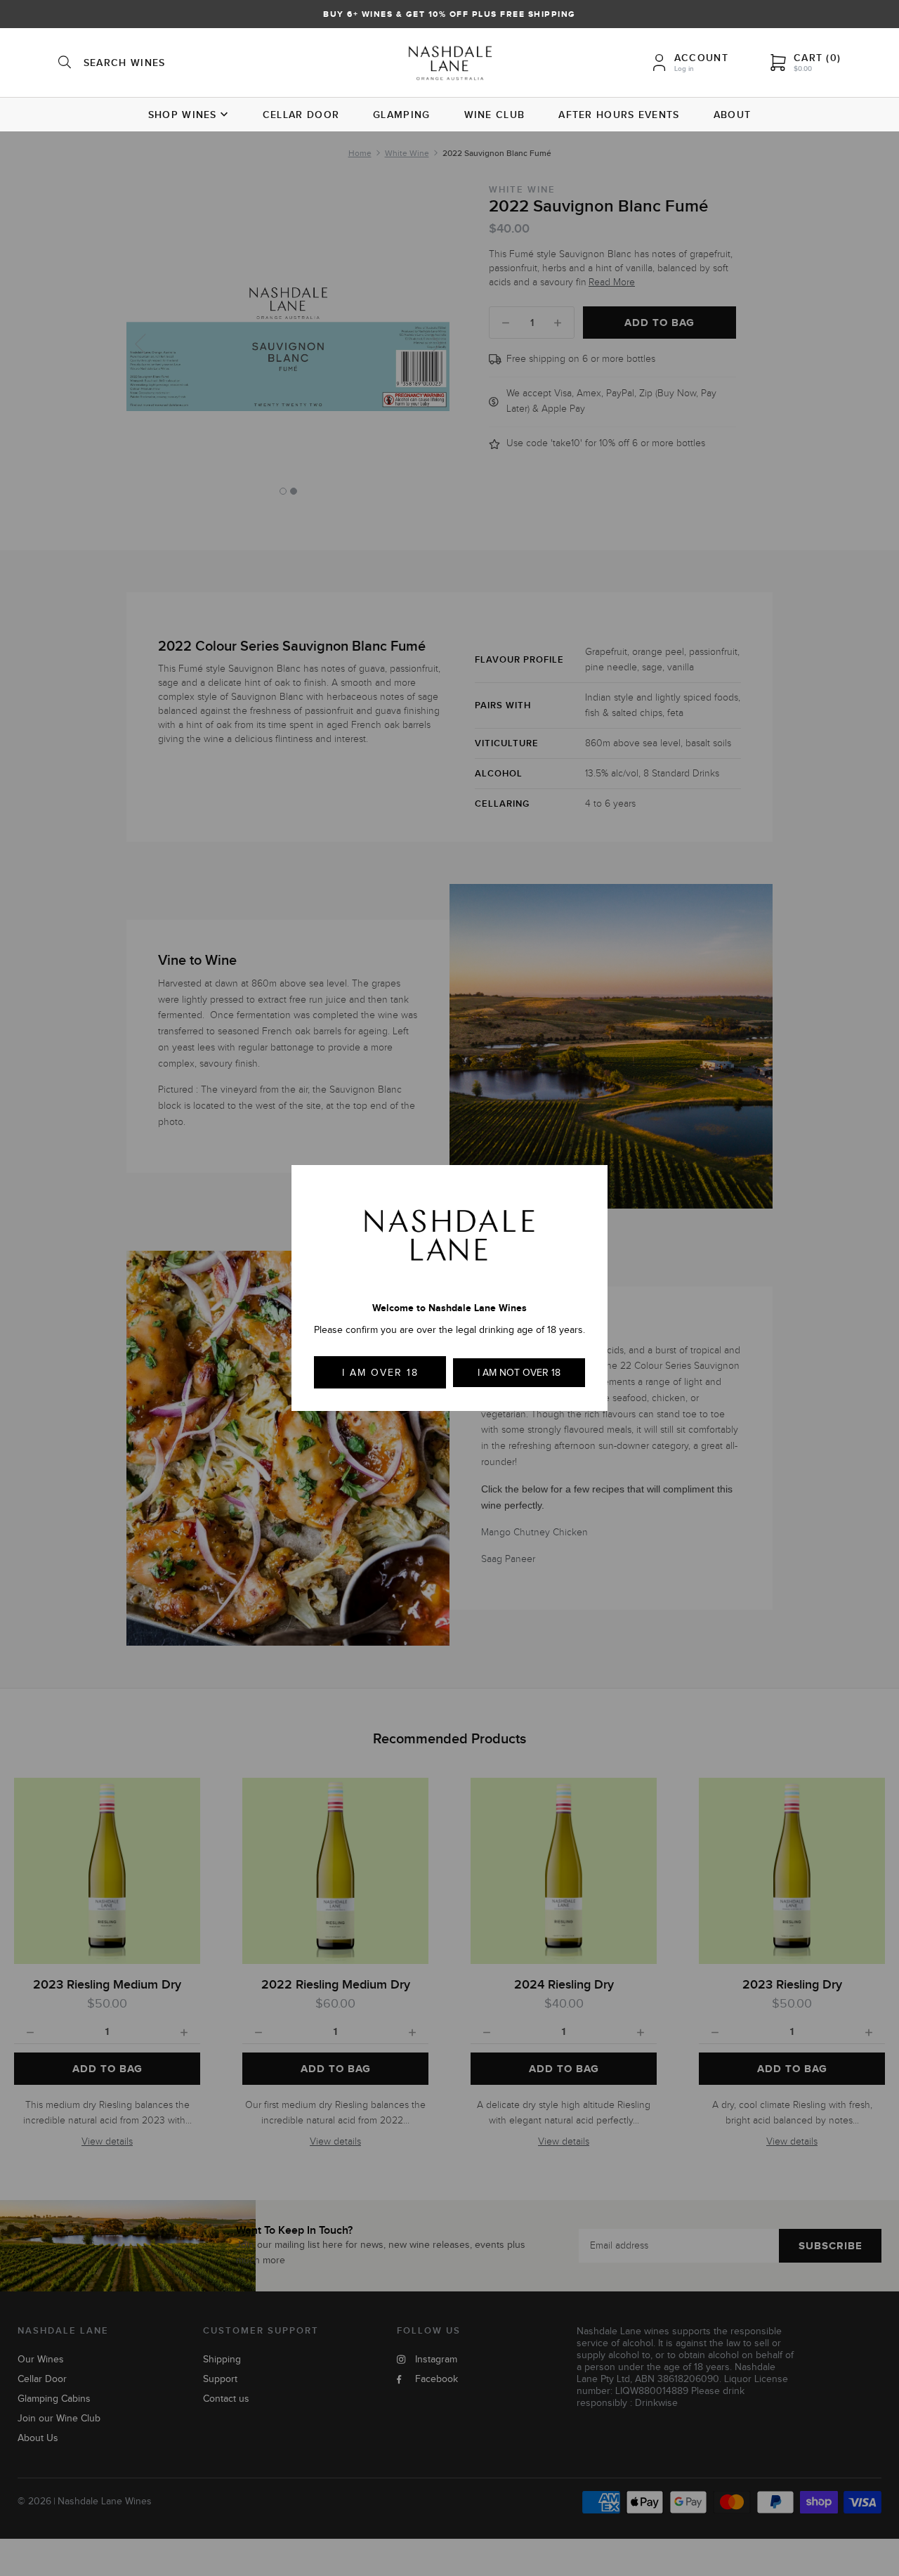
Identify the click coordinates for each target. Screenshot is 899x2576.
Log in (684, 69)
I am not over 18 (519, 1373)
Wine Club (495, 115)
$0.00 (803, 69)
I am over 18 (380, 1373)
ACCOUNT (701, 58)
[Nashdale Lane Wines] (450, 65)
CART (817, 58)
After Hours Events (619, 115)
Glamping (401, 115)
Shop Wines (183, 115)
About (733, 115)
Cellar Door (301, 115)
